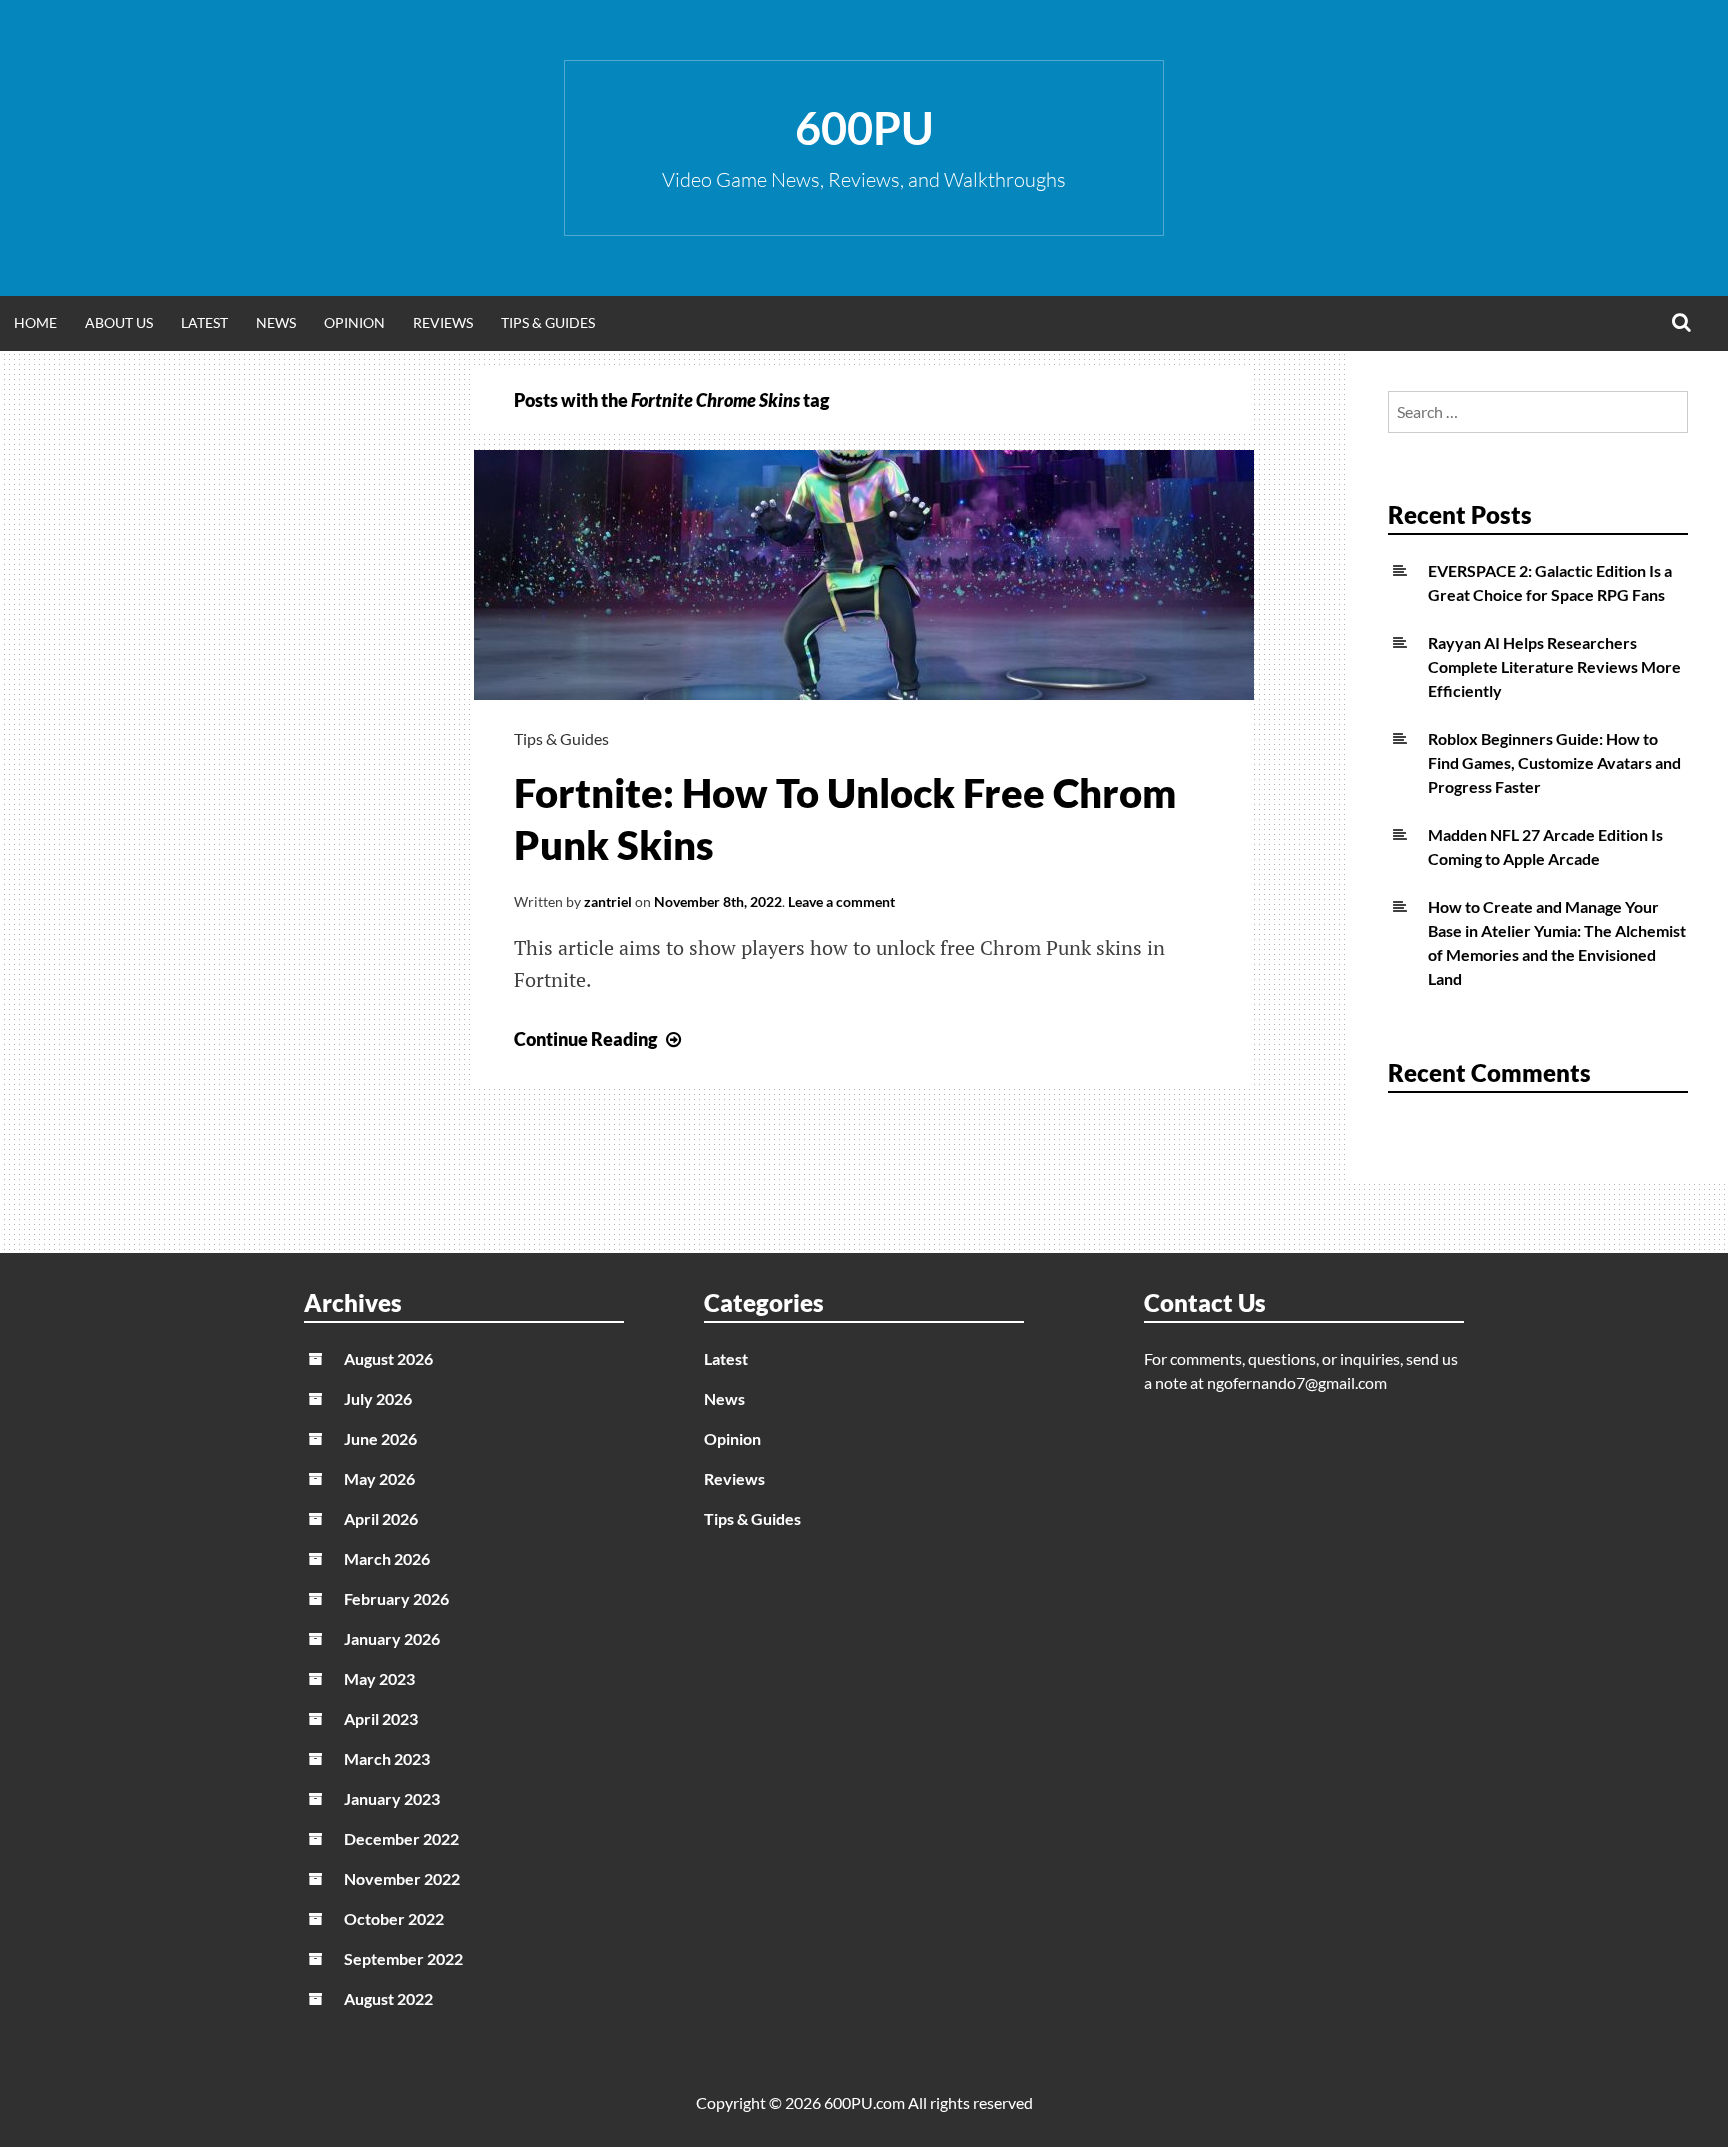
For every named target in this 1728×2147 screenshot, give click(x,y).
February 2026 (396, 1598)
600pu (864, 128)
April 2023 (381, 1718)
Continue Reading (600, 1039)
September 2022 (403, 1958)
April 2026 (381, 1518)
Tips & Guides (548, 322)
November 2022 (402, 1878)
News (276, 322)
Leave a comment (841, 901)
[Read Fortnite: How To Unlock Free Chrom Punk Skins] (864, 693)
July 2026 (378, 1398)
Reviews (443, 322)
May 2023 (379, 1678)
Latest (204, 322)
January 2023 (392, 1798)
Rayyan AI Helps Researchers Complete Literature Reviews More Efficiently (1554, 666)
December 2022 (401, 1838)
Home (35, 322)
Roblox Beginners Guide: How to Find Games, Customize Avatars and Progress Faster (1554, 762)
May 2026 (379, 1478)
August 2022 (388, 1998)
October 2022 (394, 1918)
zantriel (608, 901)
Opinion (354, 322)
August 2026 (388, 1358)
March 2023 (387, 1758)
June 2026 (380, 1438)
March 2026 (387, 1558)
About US (119, 322)
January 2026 (392, 1638)
